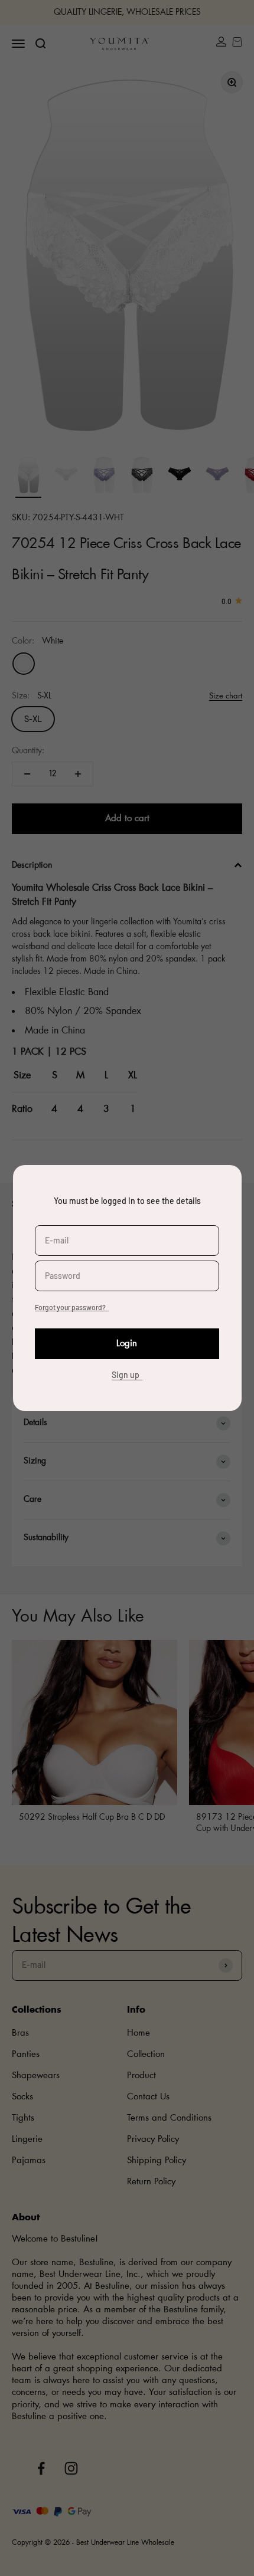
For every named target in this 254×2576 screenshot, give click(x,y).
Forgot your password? (70, 1307)
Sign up (126, 1375)
